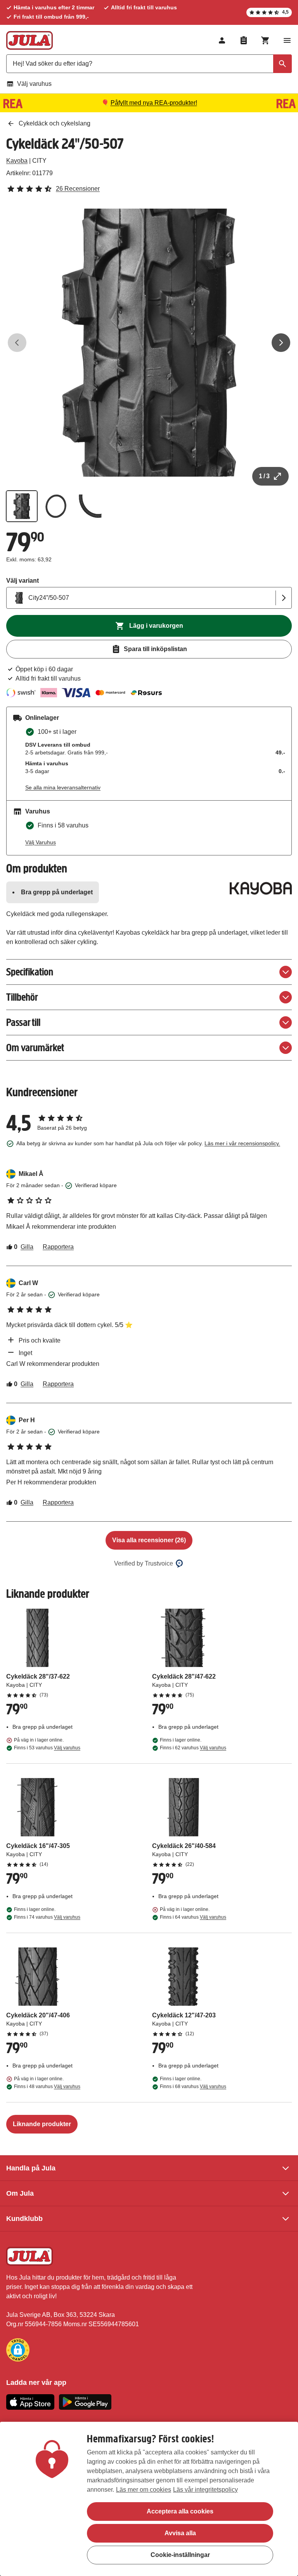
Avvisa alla (180, 2533)
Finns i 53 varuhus (47, 1748)
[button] (18, 2350)
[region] (149, 2499)
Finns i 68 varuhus (193, 2087)
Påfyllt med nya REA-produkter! (154, 103)
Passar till (23, 1022)
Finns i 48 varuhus (47, 2087)
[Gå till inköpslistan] (244, 40)
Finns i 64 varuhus (193, 1917)
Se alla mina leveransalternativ (63, 787)
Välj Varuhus (41, 842)
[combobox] (149, 64)
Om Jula (20, 2193)
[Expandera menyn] (287, 40)
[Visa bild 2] (56, 506)
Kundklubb (24, 2219)
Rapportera (58, 1247)
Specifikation (30, 972)
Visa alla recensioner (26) (149, 1540)
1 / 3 (264, 476)
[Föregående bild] (17, 343)
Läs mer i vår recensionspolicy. (242, 1143)
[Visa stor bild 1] (149, 343)
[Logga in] (222, 40)
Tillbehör (22, 997)
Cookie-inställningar (180, 2555)
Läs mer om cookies (144, 2490)
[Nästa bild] (281, 343)
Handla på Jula (31, 2168)
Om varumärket (35, 1048)
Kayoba (17, 161)
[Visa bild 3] (90, 506)
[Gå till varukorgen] (265, 40)
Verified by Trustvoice (144, 1563)
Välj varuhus (34, 84)
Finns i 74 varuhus (47, 1917)
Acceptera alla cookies (180, 2511)
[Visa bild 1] (22, 506)
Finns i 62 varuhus (193, 1748)
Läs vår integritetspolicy (205, 2490)
